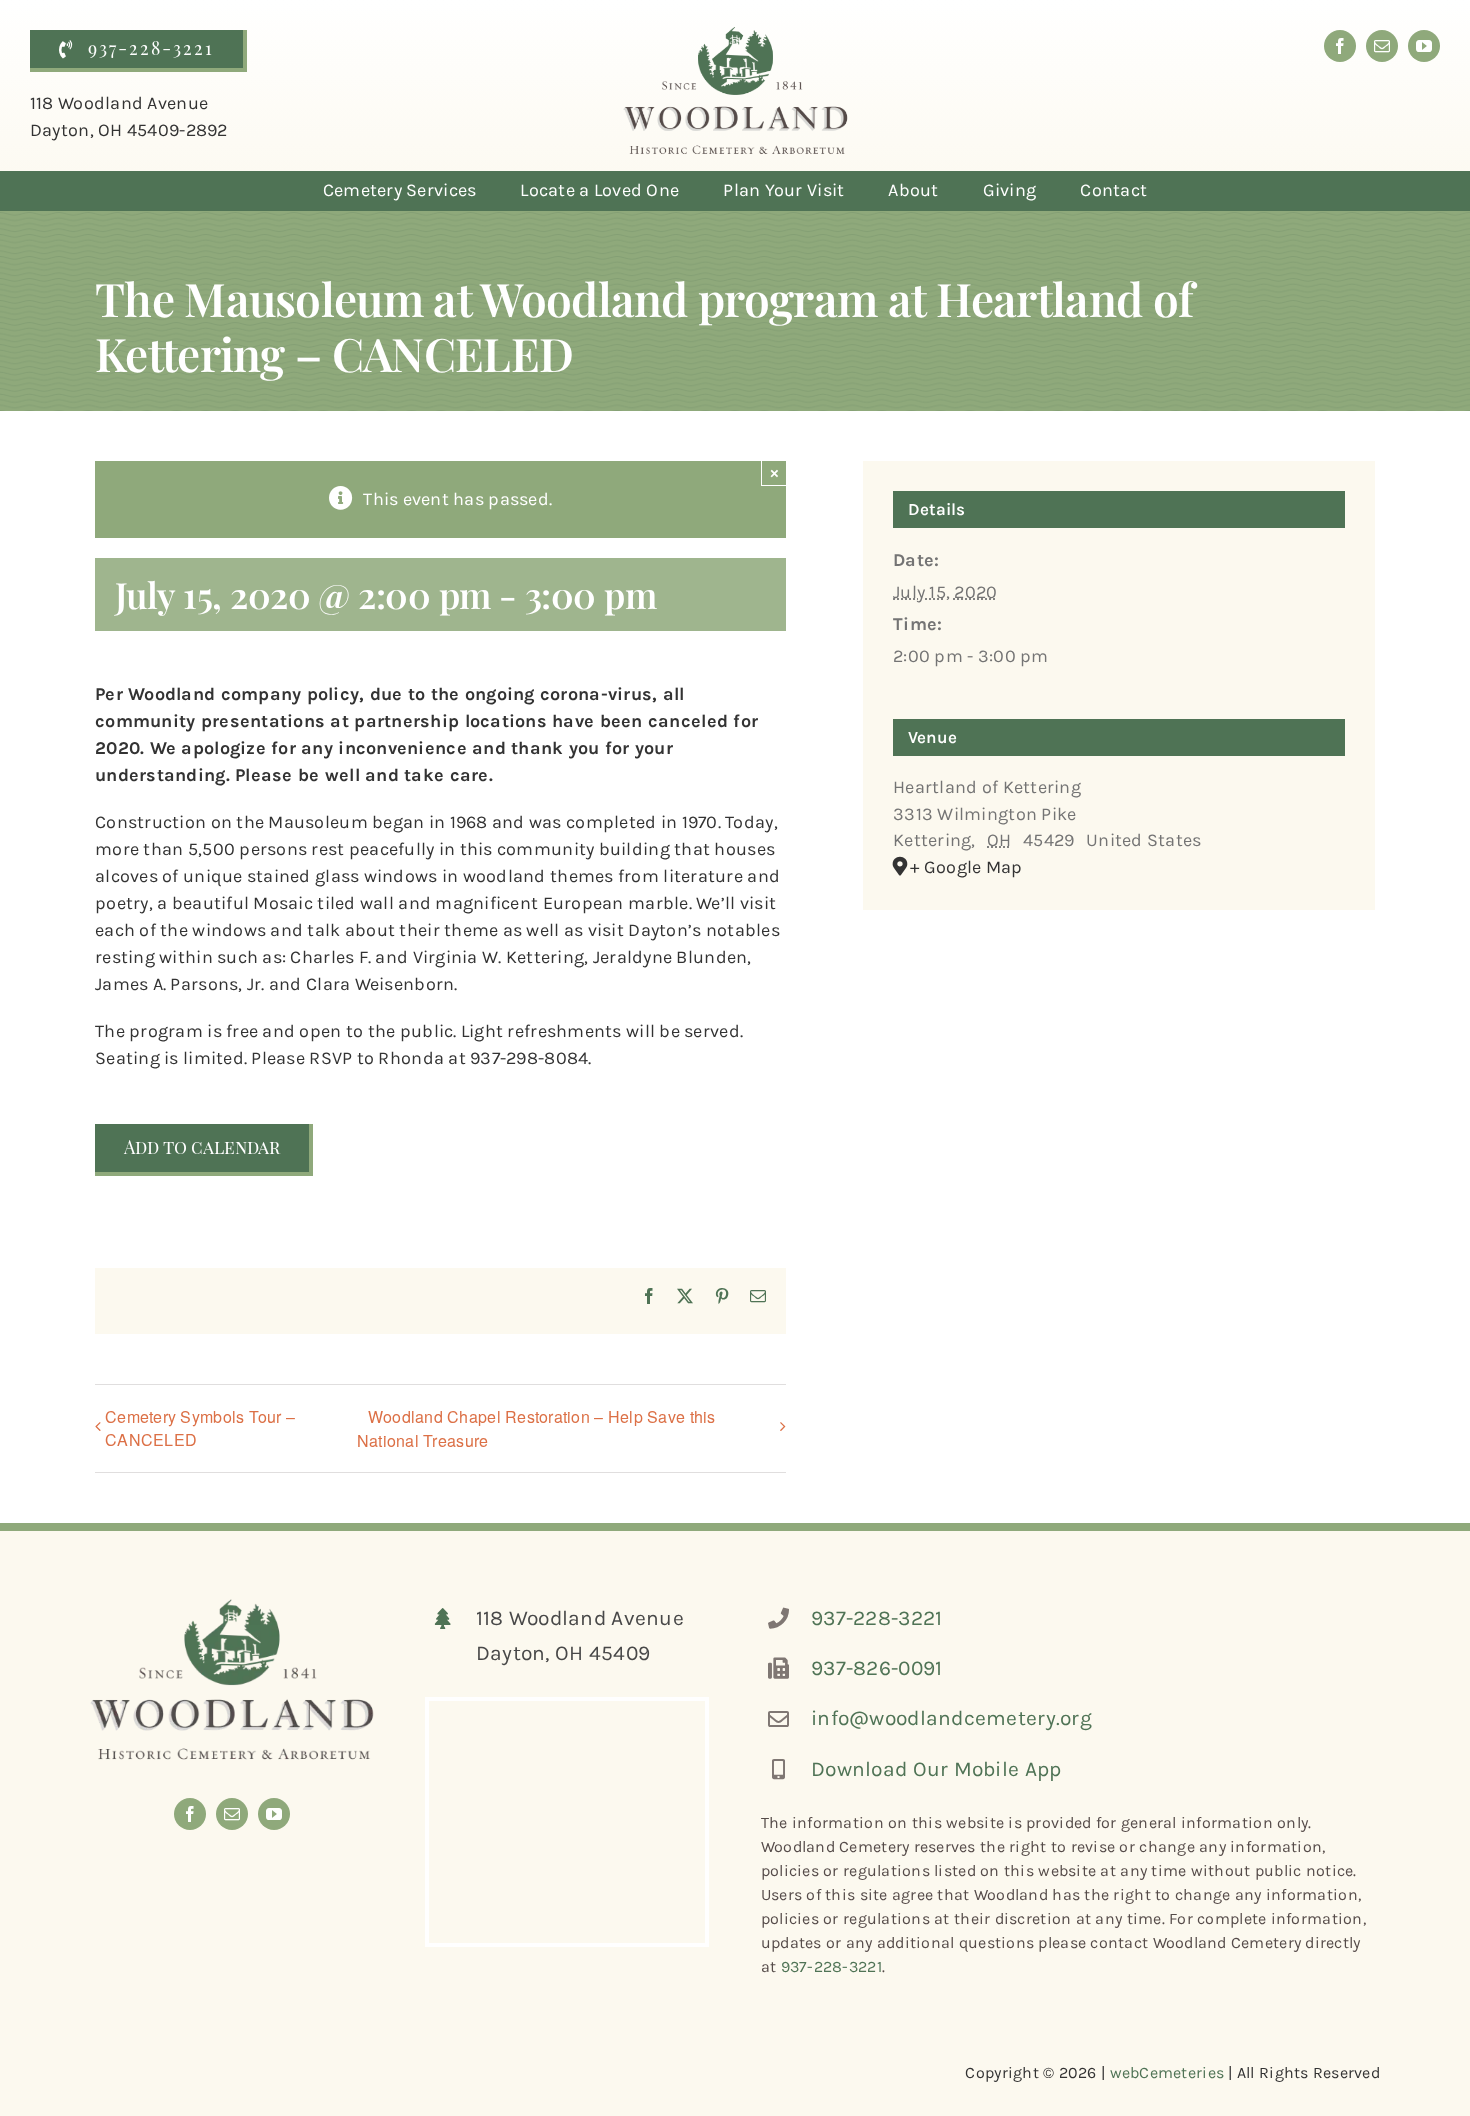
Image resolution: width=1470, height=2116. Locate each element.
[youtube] (1424, 46)
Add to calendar (202, 1148)
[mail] (1382, 46)
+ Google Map (966, 867)
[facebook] (1340, 46)
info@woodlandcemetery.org (951, 1718)
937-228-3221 (876, 1618)
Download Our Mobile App (936, 1769)
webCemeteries (1167, 2072)
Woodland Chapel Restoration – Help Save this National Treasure (536, 1428)
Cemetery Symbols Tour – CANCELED (200, 1428)
